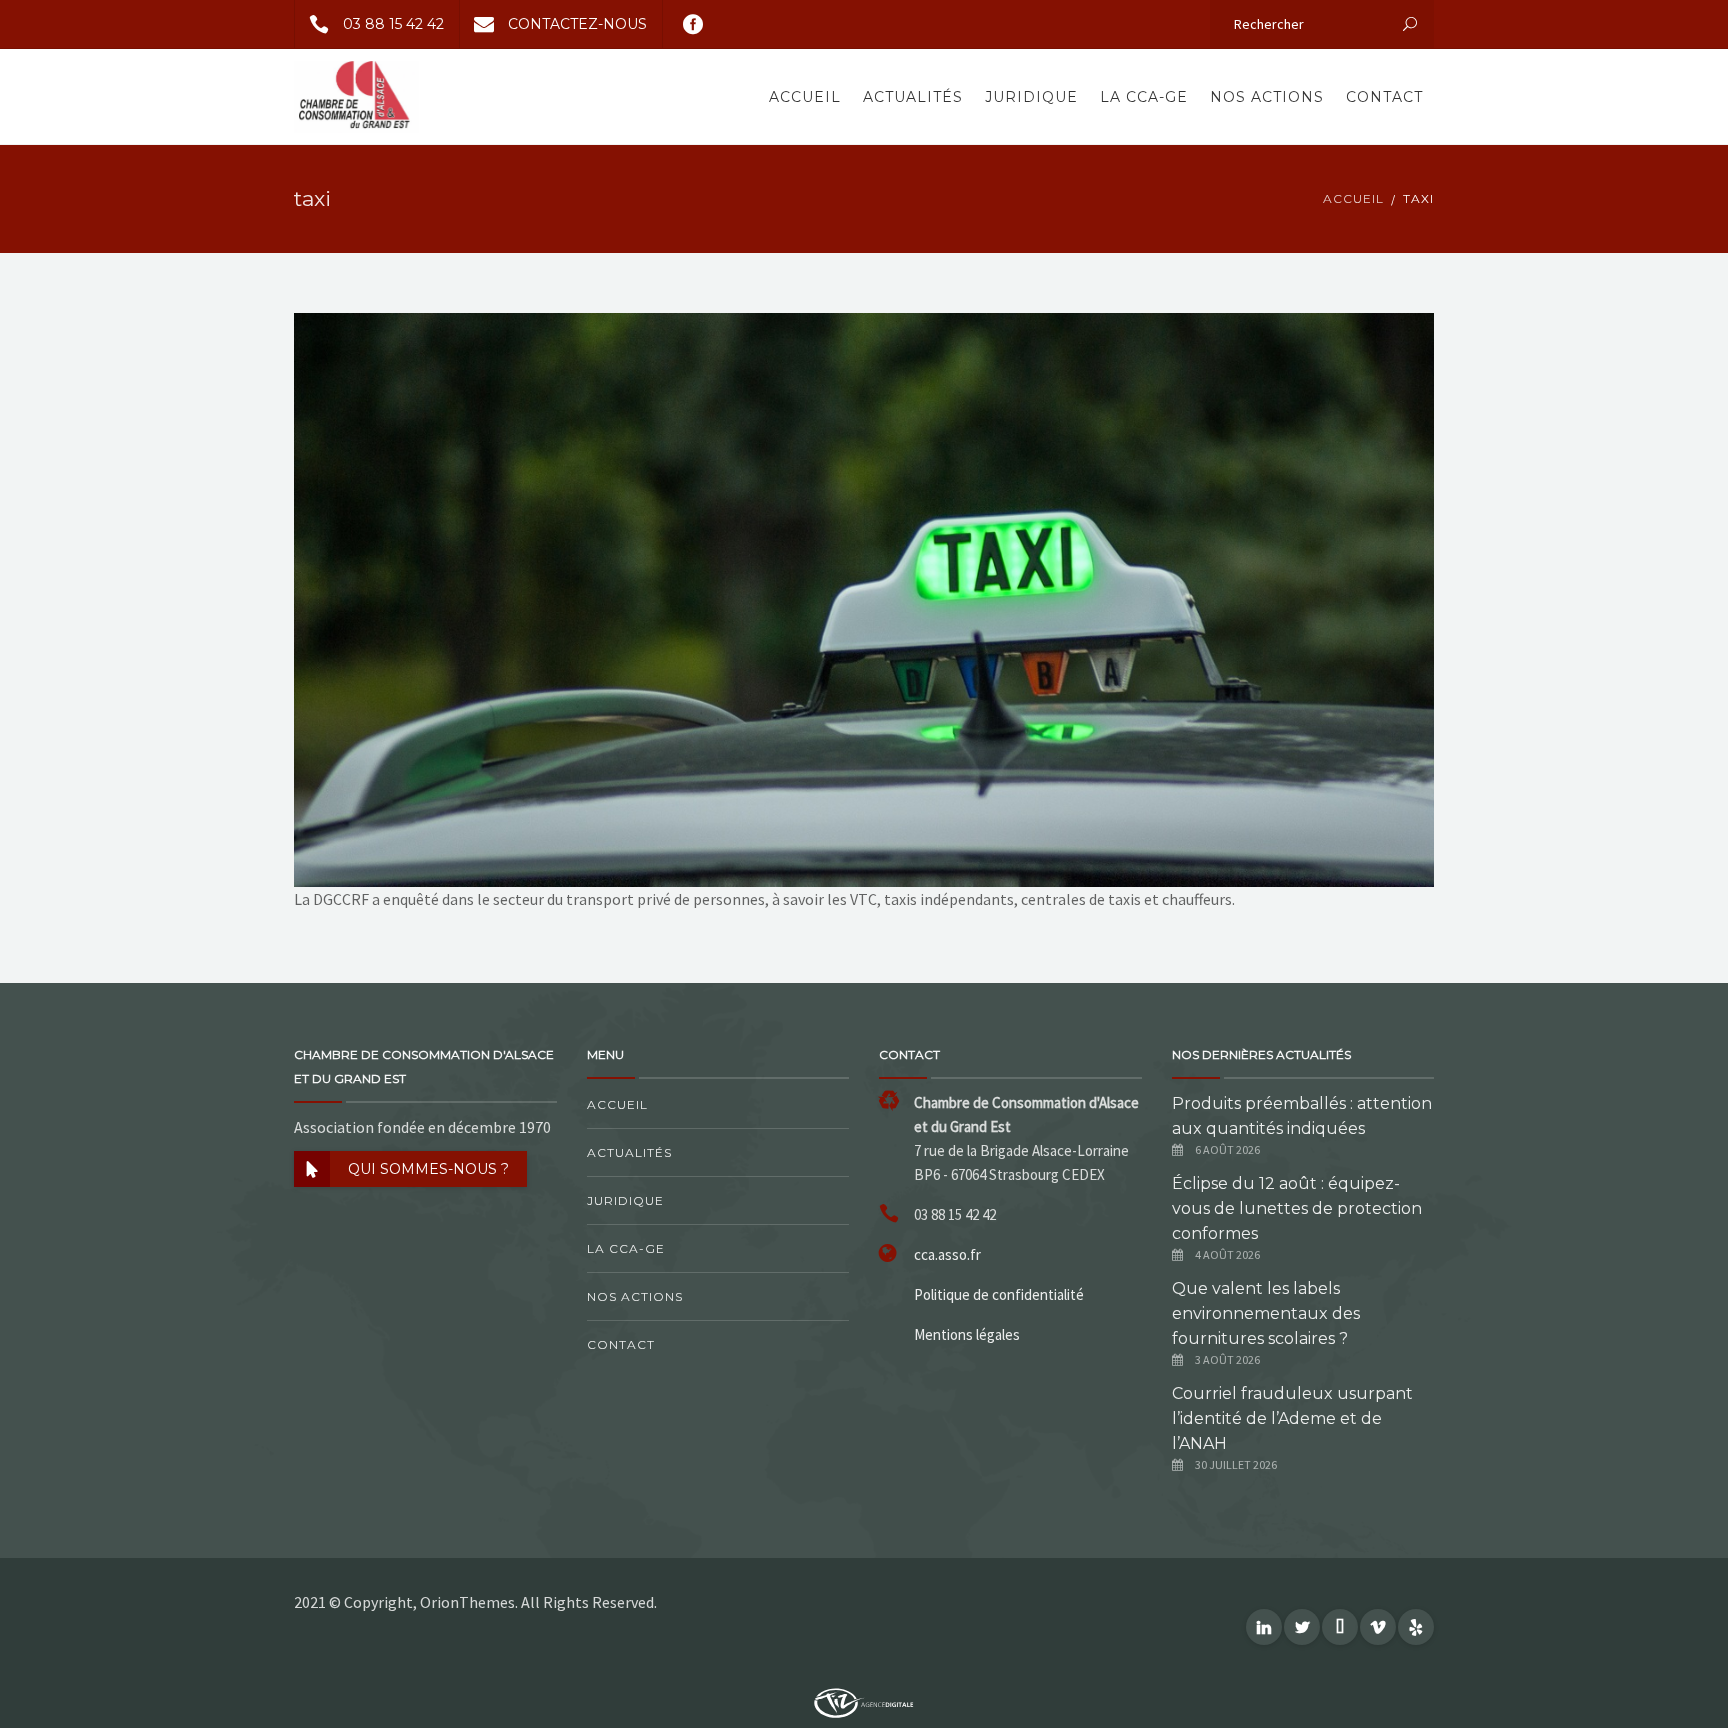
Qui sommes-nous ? (428, 1169)
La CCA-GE (1144, 97)
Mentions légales (967, 1334)
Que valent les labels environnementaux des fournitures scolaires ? (1266, 1313)
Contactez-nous (577, 24)
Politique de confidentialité (999, 1294)
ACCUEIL (1353, 198)
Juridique (1031, 97)
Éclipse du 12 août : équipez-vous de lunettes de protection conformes (1297, 1208)
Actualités (913, 97)
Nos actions (1267, 97)
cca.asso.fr (947, 1254)
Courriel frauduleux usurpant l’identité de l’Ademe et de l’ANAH (1292, 1418)
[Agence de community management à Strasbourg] (864, 1701)
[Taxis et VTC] (864, 598)
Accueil (805, 97)
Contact (1384, 97)
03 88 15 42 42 (393, 24)
